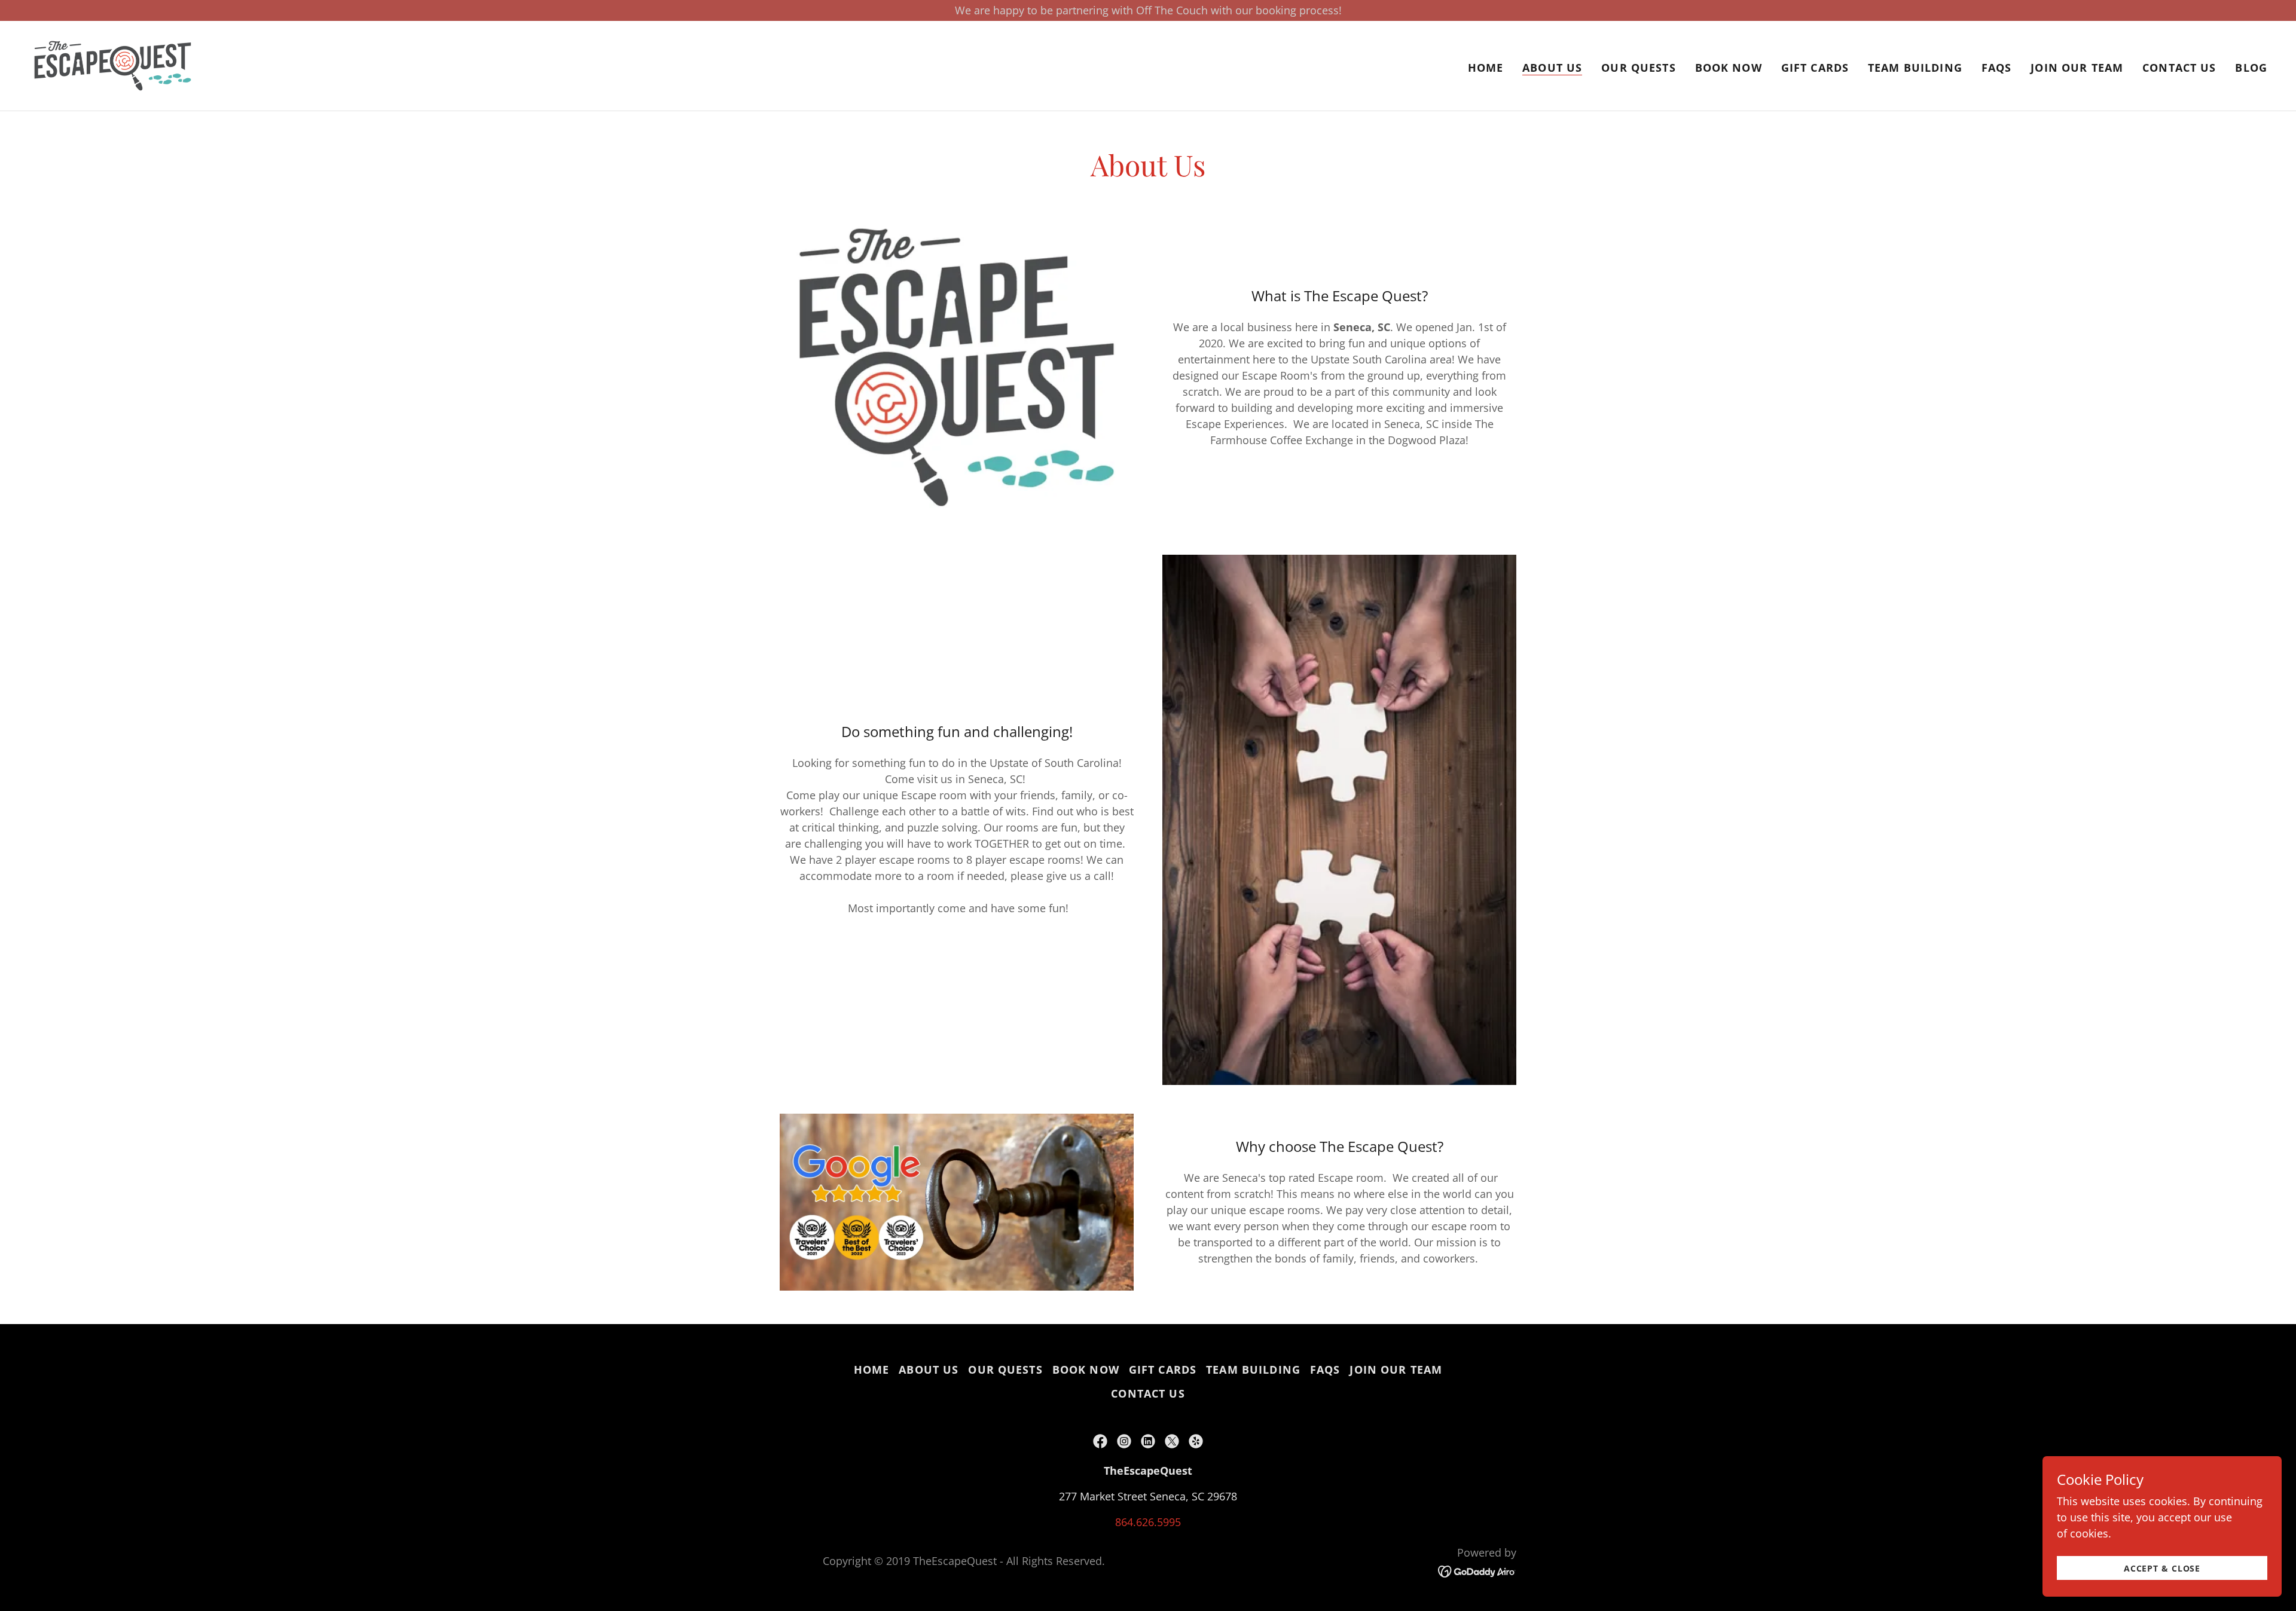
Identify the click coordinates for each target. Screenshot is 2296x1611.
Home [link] (1486, 68)
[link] (113, 65)
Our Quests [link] (1638, 68)
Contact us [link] (2179, 68)
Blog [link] (2251, 68)
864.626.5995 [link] (1148, 1522)
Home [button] (872, 1369)
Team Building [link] (1915, 68)
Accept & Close (2162, 1568)
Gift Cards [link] (1815, 68)
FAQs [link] (1997, 68)
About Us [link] (1552, 68)
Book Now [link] (1729, 68)
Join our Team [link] (2077, 68)
